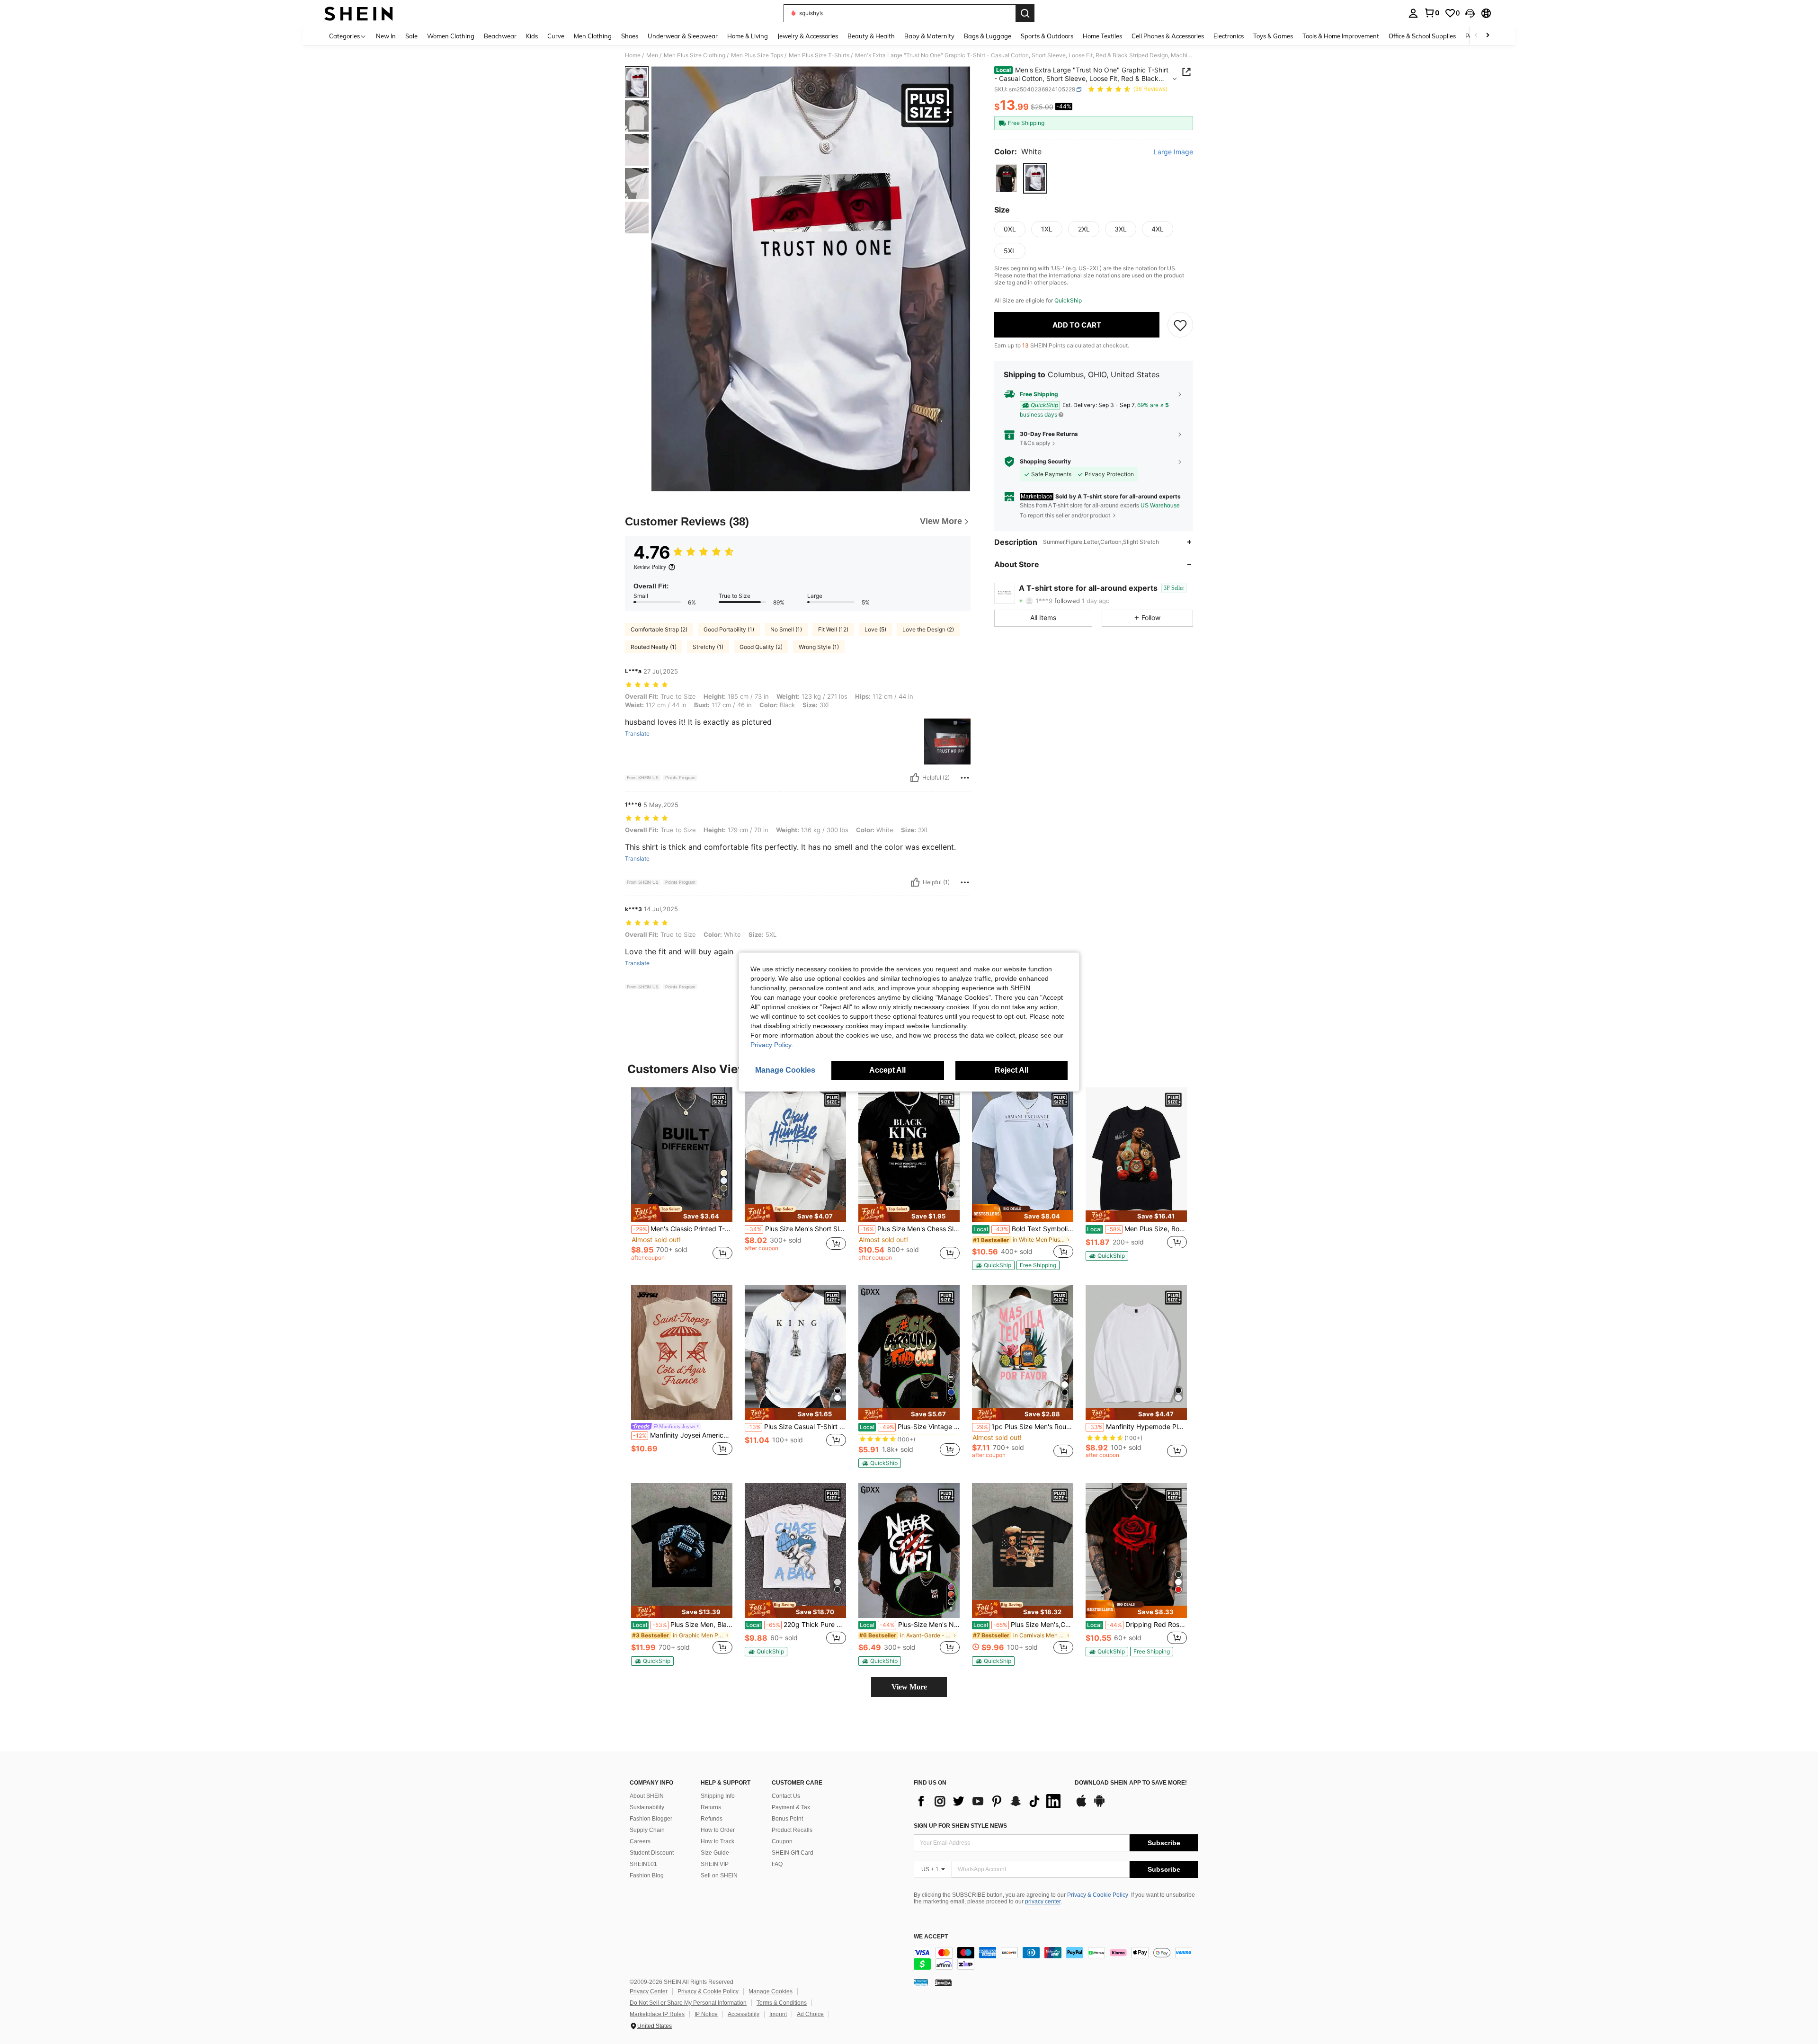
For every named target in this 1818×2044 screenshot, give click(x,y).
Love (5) (875, 629)
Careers (640, 1841)
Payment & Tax (791, 1807)
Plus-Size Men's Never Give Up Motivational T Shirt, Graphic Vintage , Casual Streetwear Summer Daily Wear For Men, (910, 1625)
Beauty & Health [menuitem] (871, 36)
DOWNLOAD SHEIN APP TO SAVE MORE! (1131, 1783)
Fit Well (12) (833, 629)
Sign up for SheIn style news (960, 1826)
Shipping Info (718, 1796)
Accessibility (744, 2014)
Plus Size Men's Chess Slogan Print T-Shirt (910, 1229)
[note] (682, 1213)
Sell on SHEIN (719, 1875)
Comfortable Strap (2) (659, 629)
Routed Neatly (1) (654, 647)
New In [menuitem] (386, 36)
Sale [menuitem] (411, 36)
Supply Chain (647, 1830)
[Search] (1025, 13)
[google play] (1099, 1805)
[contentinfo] (1056, 1958)
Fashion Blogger (651, 1819)
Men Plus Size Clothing (695, 55)
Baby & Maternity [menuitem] (929, 36)
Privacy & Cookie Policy (1098, 1895)
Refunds (712, 1819)
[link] (1432, 13)
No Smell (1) (786, 629)
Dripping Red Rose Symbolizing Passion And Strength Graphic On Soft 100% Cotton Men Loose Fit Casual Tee (1137, 1625)
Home (633, 55)
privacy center (1043, 1902)
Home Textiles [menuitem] (1102, 36)
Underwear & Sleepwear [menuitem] (683, 36)
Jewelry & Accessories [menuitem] (808, 36)
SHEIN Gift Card (793, 1853)
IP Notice (706, 2014)
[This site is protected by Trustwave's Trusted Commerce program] (921, 1982)
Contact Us (786, 1796)
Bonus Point (787, 1819)
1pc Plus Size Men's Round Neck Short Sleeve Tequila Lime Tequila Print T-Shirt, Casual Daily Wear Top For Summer (1024, 1427)
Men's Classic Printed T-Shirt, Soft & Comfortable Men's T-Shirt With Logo (683, 1229)
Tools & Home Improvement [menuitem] (1341, 36)
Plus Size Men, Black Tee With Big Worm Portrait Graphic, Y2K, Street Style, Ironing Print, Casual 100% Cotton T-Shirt (682, 1625)
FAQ (777, 1864)
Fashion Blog (647, 1875)
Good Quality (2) (761, 647)
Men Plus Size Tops (757, 55)
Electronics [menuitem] (1229, 36)
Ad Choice (810, 2014)
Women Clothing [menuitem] (451, 36)
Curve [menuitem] (556, 36)
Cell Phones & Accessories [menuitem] (1168, 36)
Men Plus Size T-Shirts (819, 55)
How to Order (718, 1830)
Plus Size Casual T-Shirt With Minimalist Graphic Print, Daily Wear (796, 1427)
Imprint (778, 2014)
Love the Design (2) (928, 629)
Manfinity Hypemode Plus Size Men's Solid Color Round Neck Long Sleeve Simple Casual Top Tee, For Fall (1137, 1427)
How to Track (717, 1841)
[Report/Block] (965, 778)
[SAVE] (1180, 325)
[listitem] (682, 1178)
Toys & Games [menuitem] (1273, 36)
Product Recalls (792, 1830)
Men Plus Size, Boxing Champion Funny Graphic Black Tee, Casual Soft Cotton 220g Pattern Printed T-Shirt (1137, 1229)
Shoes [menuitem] (630, 36)
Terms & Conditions (782, 2003)
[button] (1470, 13)
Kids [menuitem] (532, 36)
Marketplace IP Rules (657, 2014)
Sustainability (647, 1807)
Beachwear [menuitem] (500, 36)
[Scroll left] (1476, 36)
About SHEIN (647, 1796)
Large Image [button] (1173, 152)
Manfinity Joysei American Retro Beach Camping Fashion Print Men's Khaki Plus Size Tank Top (683, 1435)
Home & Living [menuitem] (748, 36)
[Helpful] (915, 778)
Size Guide (715, 1853)
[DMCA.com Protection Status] (943, 1982)
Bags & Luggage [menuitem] (988, 36)
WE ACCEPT (931, 1937)
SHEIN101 (643, 1864)
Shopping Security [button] (1045, 462)
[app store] (1081, 1805)
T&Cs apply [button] (1035, 443)
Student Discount (652, 1853)
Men (652, 55)
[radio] (1006, 178)
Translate (637, 734)
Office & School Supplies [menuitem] (1422, 36)
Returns (711, 1807)
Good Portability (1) (729, 629)
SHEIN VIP (715, 1864)
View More (909, 1687)
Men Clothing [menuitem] (593, 36)
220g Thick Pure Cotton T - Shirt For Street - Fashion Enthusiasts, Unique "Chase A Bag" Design (796, 1625)
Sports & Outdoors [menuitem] (1047, 36)
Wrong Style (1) (819, 647)
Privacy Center (649, 1991)
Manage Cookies (771, 1991)
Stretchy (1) (708, 647)
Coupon (782, 1841)
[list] (989, 1801)
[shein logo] (359, 13)
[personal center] (1413, 13)
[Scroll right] (1488, 36)
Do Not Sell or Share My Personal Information (688, 2003)
